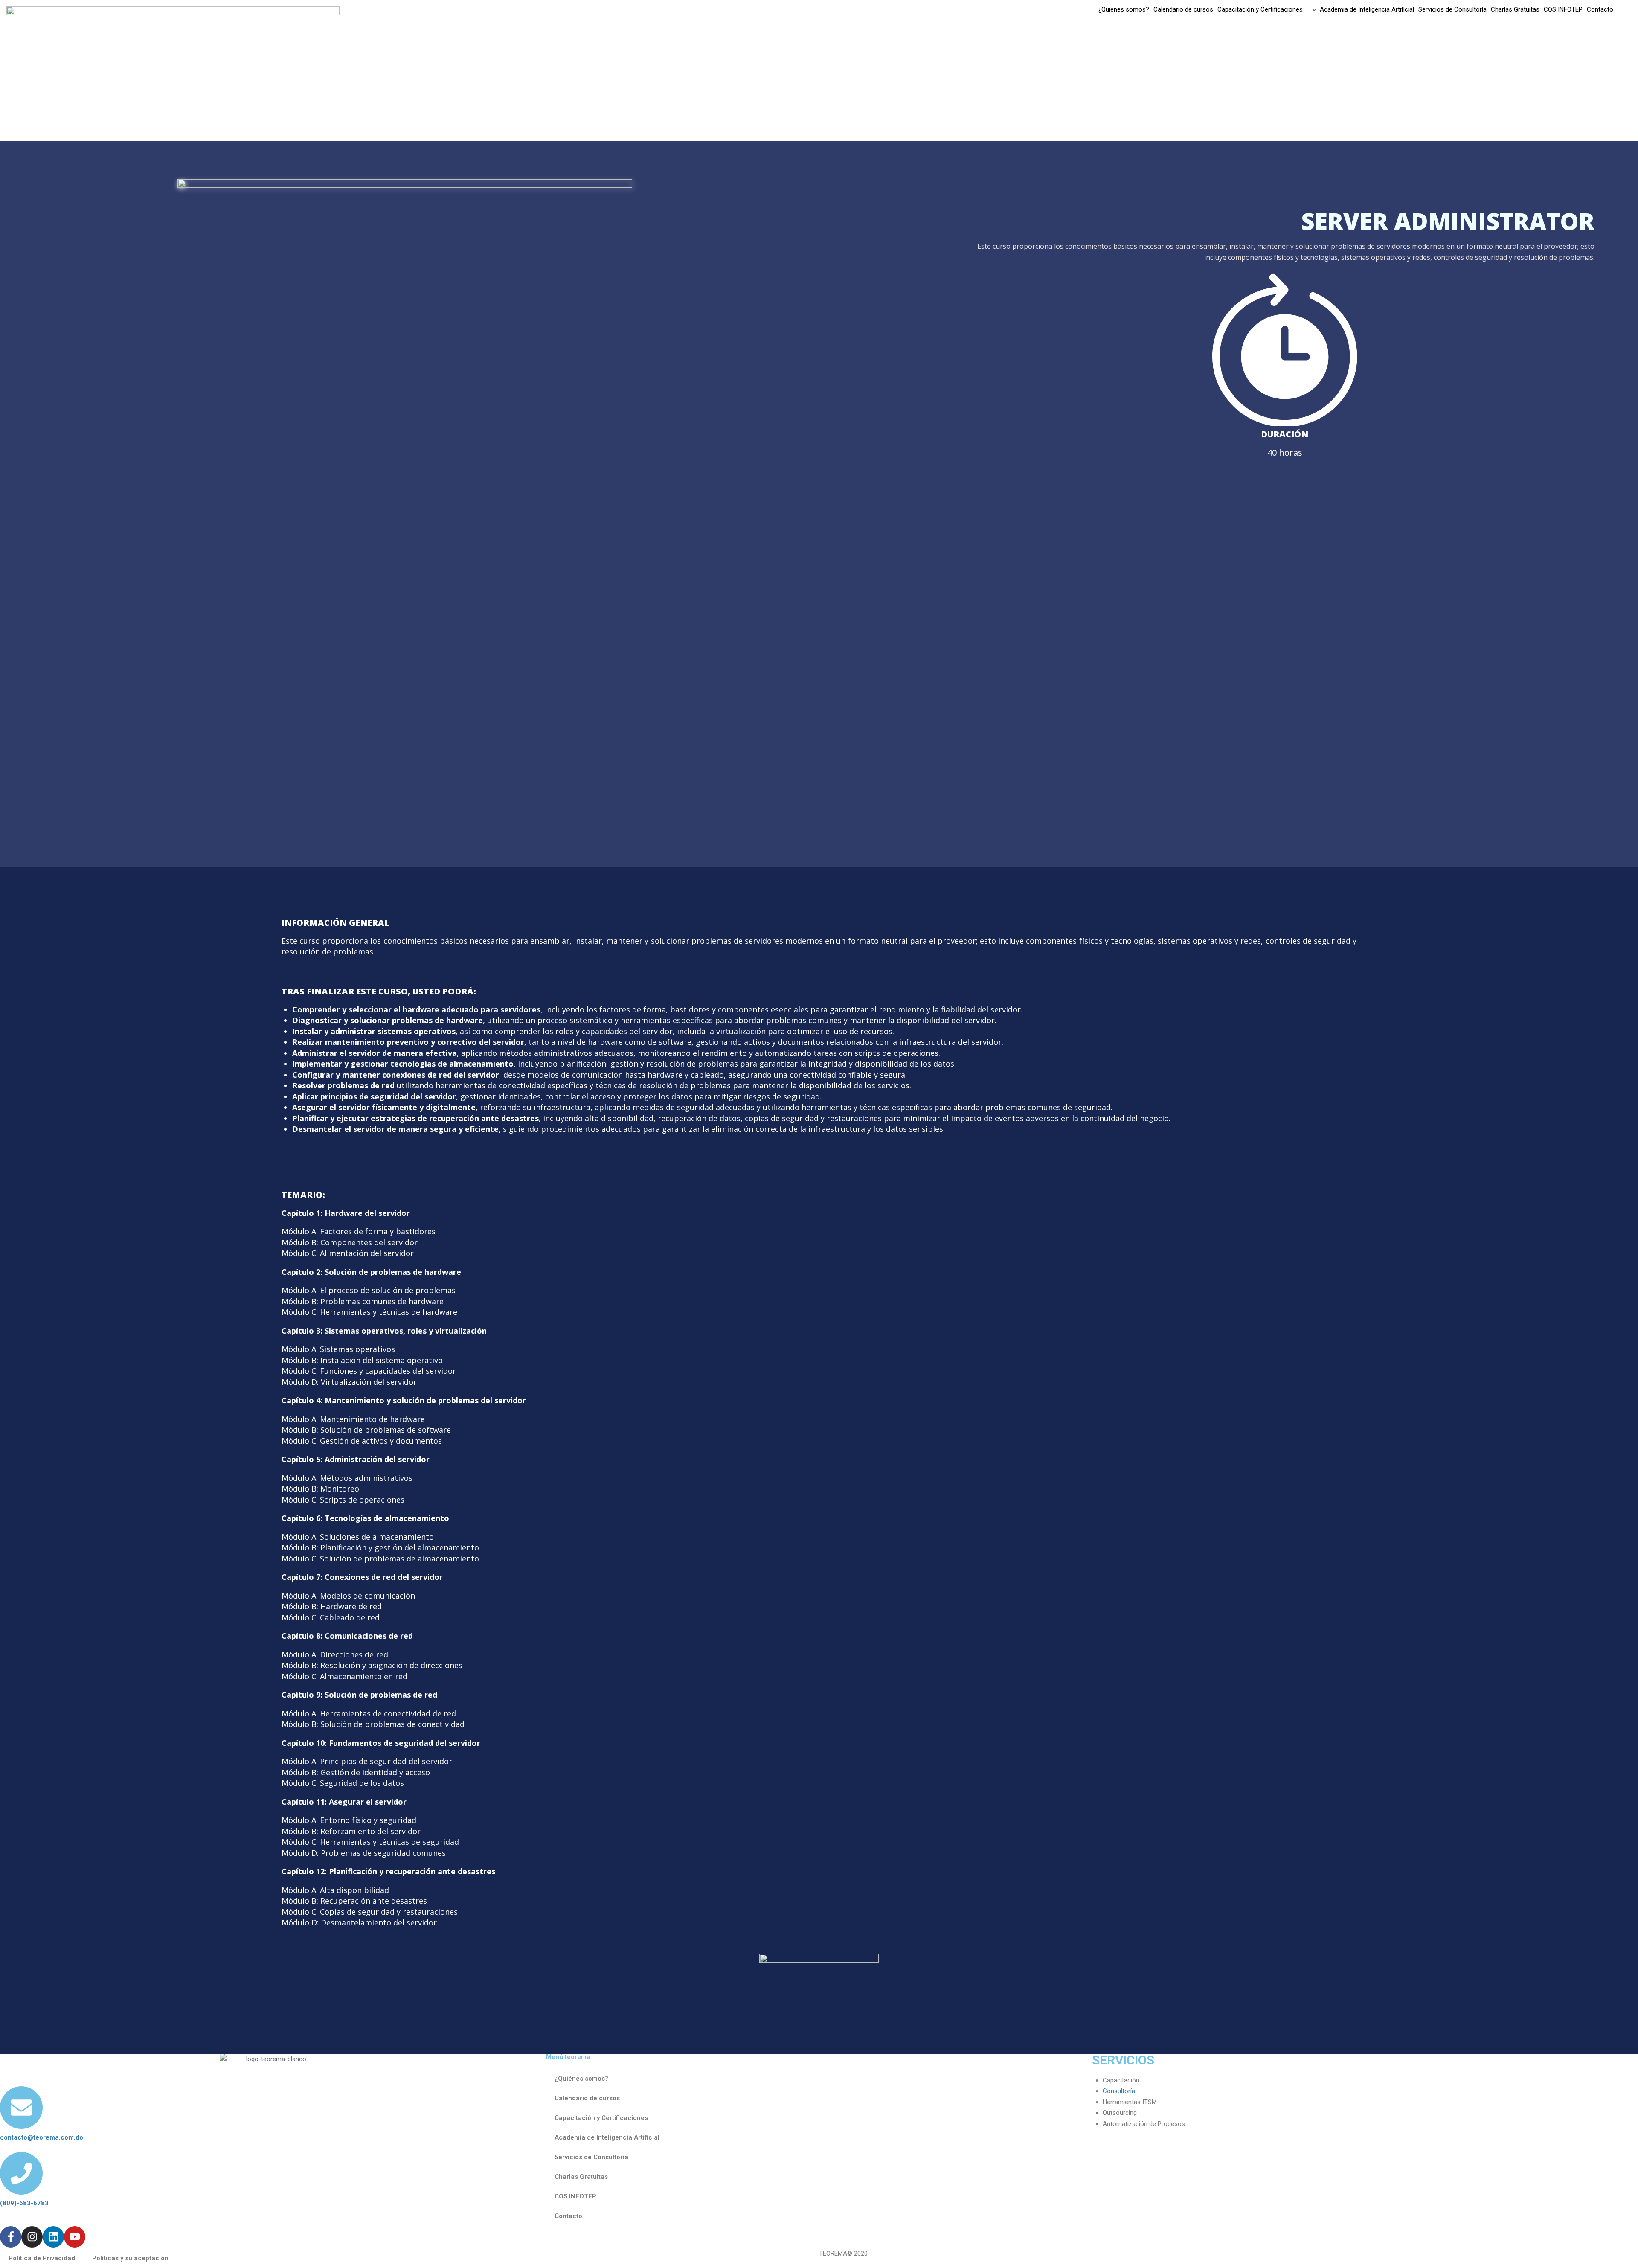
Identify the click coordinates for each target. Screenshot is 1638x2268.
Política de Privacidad (42, 2258)
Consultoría (1119, 2091)
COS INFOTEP (1563, 10)
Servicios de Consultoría (1452, 10)
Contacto (1600, 10)
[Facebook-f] (11, 2237)
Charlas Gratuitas (1515, 10)
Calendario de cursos (1183, 10)
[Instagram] (32, 2237)
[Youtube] (75, 2237)
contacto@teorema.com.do (42, 2137)
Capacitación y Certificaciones (1260, 10)
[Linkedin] (53, 2237)
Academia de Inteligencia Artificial (1367, 10)
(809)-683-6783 (24, 2203)
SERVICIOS (1123, 2060)
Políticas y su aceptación (130, 2258)
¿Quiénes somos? (1124, 10)
